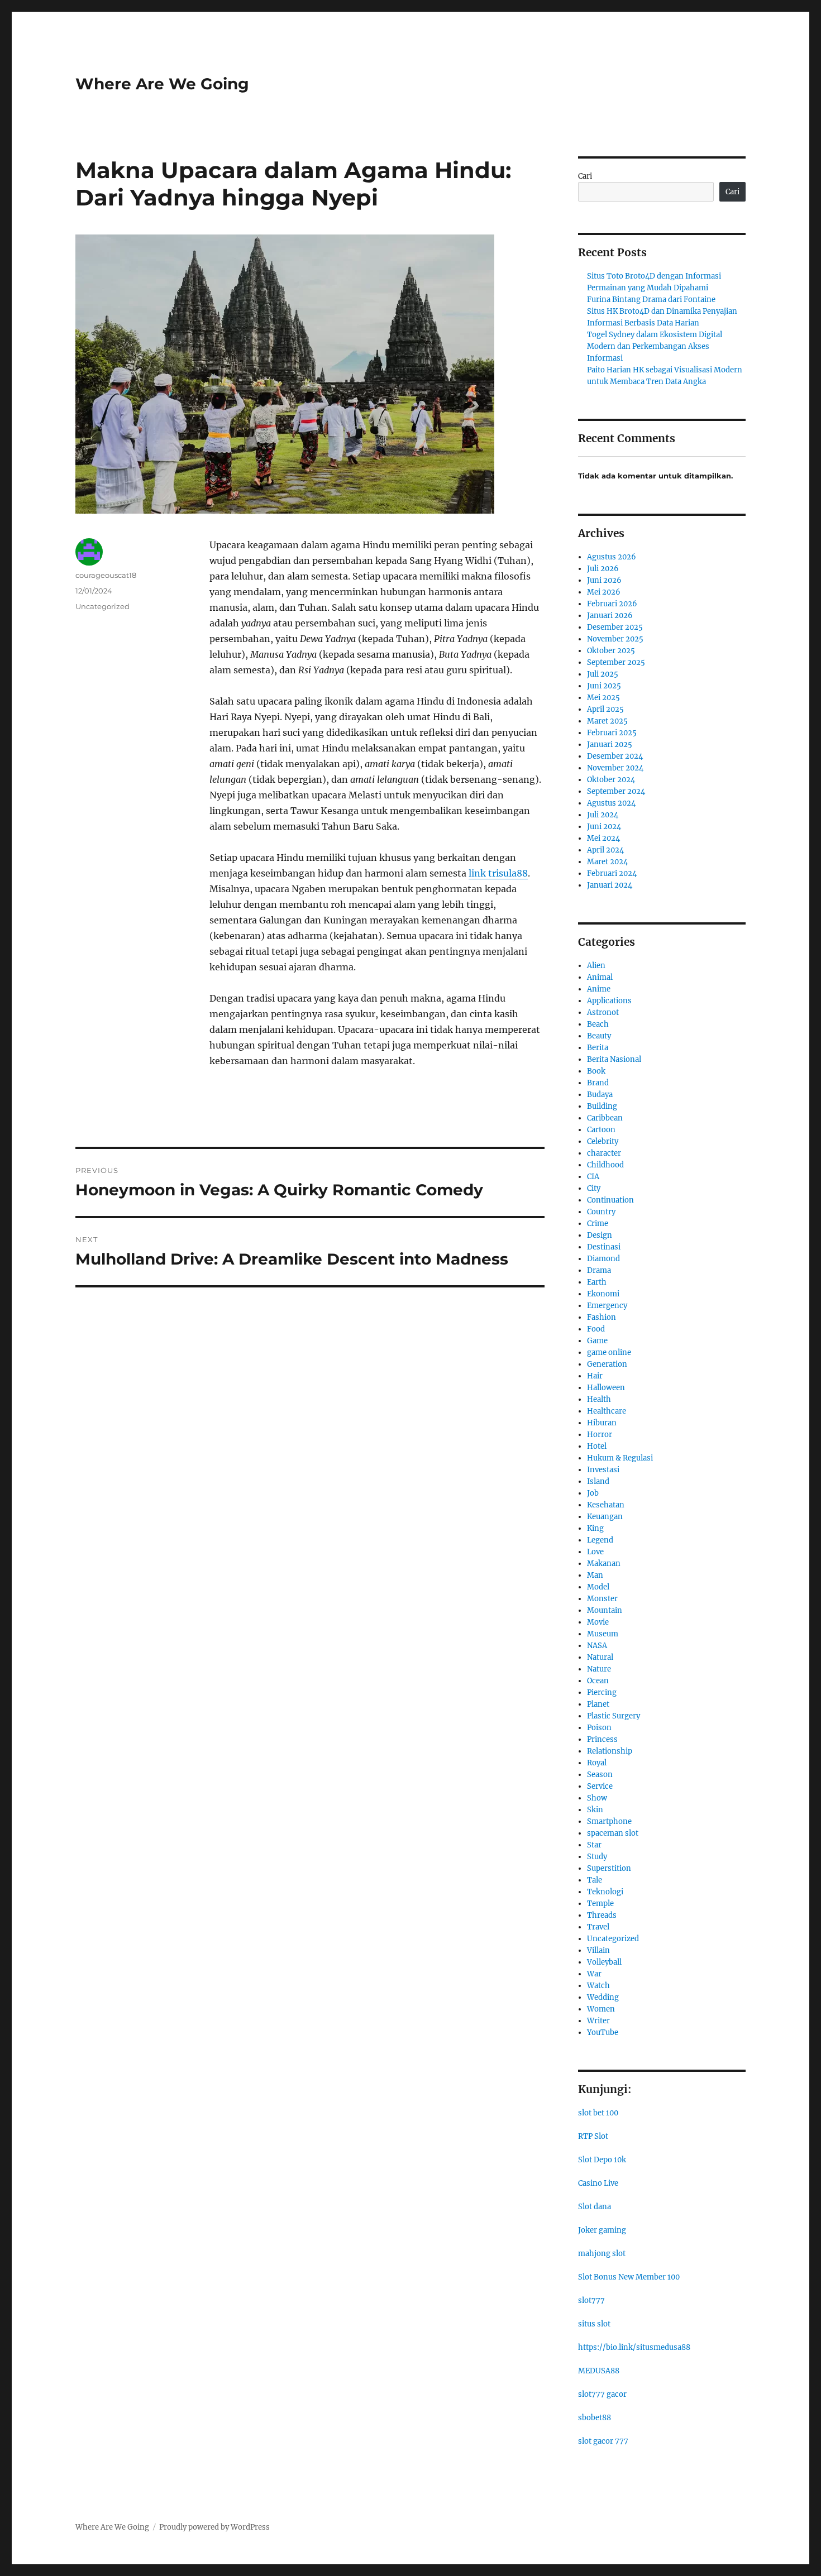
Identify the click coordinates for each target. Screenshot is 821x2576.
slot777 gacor (602, 2394)
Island (598, 1481)
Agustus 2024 (611, 803)
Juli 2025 (603, 674)
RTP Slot (593, 2136)
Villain (598, 1950)
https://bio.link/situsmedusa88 (634, 2347)
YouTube (603, 2032)
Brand (598, 1083)
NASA (597, 1646)
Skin (595, 1810)
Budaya (600, 1095)
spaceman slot (613, 1833)
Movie (598, 1622)
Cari (585, 176)
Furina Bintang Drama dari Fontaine (651, 300)
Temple (600, 1904)
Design (600, 1235)
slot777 (591, 2300)
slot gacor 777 (603, 2441)
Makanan (604, 1564)
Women (601, 2009)
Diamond (603, 1259)
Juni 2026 (604, 580)
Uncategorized (102, 606)
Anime (599, 989)
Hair (595, 1376)
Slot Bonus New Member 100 (629, 2277)
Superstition (609, 1868)
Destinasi (604, 1247)
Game (597, 1341)
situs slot (594, 2324)
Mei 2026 (604, 592)
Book (596, 1071)
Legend (600, 1540)
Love (595, 1552)
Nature (599, 1669)
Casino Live (598, 2183)
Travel (598, 1927)
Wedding (603, 1997)
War (594, 1974)
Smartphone (609, 1821)
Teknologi (605, 1892)
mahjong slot (602, 2254)
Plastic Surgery (614, 1716)
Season (600, 1775)
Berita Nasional (614, 1059)
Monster (602, 1599)
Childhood (605, 1165)
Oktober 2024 (611, 780)
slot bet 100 (598, 2113)
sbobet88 (595, 2418)
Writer (598, 2021)
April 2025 (605, 709)
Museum (603, 1634)
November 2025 (615, 639)
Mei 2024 (603, 838)
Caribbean (605, 1118)
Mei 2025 (603, 698)
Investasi (603, 1470)
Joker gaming (602, 2230)
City (594, 1188)
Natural (600, 1657)
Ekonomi (603, 1294)
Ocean (598, 1681)
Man (595, 1575)
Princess (602, 1739)
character (604, 1153)
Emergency (607, 1306)
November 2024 (615, 768)
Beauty (599, 1036)
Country (601, 1212)
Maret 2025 (607, 721)
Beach (598, 1024)
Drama (599, 1270)
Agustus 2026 (612, 557)
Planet (598, 1704)
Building (602, 1106)
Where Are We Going (162, 84)
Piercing (602, 1692)
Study (597, 1857)
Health (599, 1399)
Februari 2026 (612, 604)
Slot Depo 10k (602, 2160)
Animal (600, 977)
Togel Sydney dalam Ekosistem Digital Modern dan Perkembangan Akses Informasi (655, 346)
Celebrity (603, 1141)
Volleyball (604, 1962)
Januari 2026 (610, 616)
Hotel (597, 1446)
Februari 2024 (612, 873)
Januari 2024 (610, 885)
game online (609, 1352)
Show (597, 1798)
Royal (597, 1763)
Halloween (606, 1388)
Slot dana (595, 2207)
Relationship (610, 1751)
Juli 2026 (603, 569)
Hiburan (602, 1423)
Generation (607, 1364)
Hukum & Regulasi (620, 1458)
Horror (600, 1435)
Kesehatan (606, 1505)
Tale (595, 1880)
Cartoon (601, 1130)
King (595, 1528)
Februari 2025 (612, 733)
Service (600, 1786)
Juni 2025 (604, 686)
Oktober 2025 (611, 651)
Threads (602, 1915)
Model (598, 1587)
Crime (598, 1224)
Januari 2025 (610, 744)
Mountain (605, 1610)
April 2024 (605, 850)
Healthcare (607, 1411)
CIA (593, 1177)
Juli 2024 (603, 815)
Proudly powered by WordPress (214, 2527)
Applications (609, 1001)
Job (593, 1493)
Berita (598, 1048)
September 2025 (616, 662)
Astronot (603, 1012)
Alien (596, 966)
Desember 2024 (615, 756)
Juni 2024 (604, 827)
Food (596, 1329)
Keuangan (605, 1517)
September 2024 (616, 791)
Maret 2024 (607, 862)
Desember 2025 (615, 627)
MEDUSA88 (599, 2371)
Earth (597, 1282)
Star (594, 1845)
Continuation (610, 1200)
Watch (598, 1986)
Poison (599, 1728)
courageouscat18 (106, 575)
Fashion (602, 1317)
